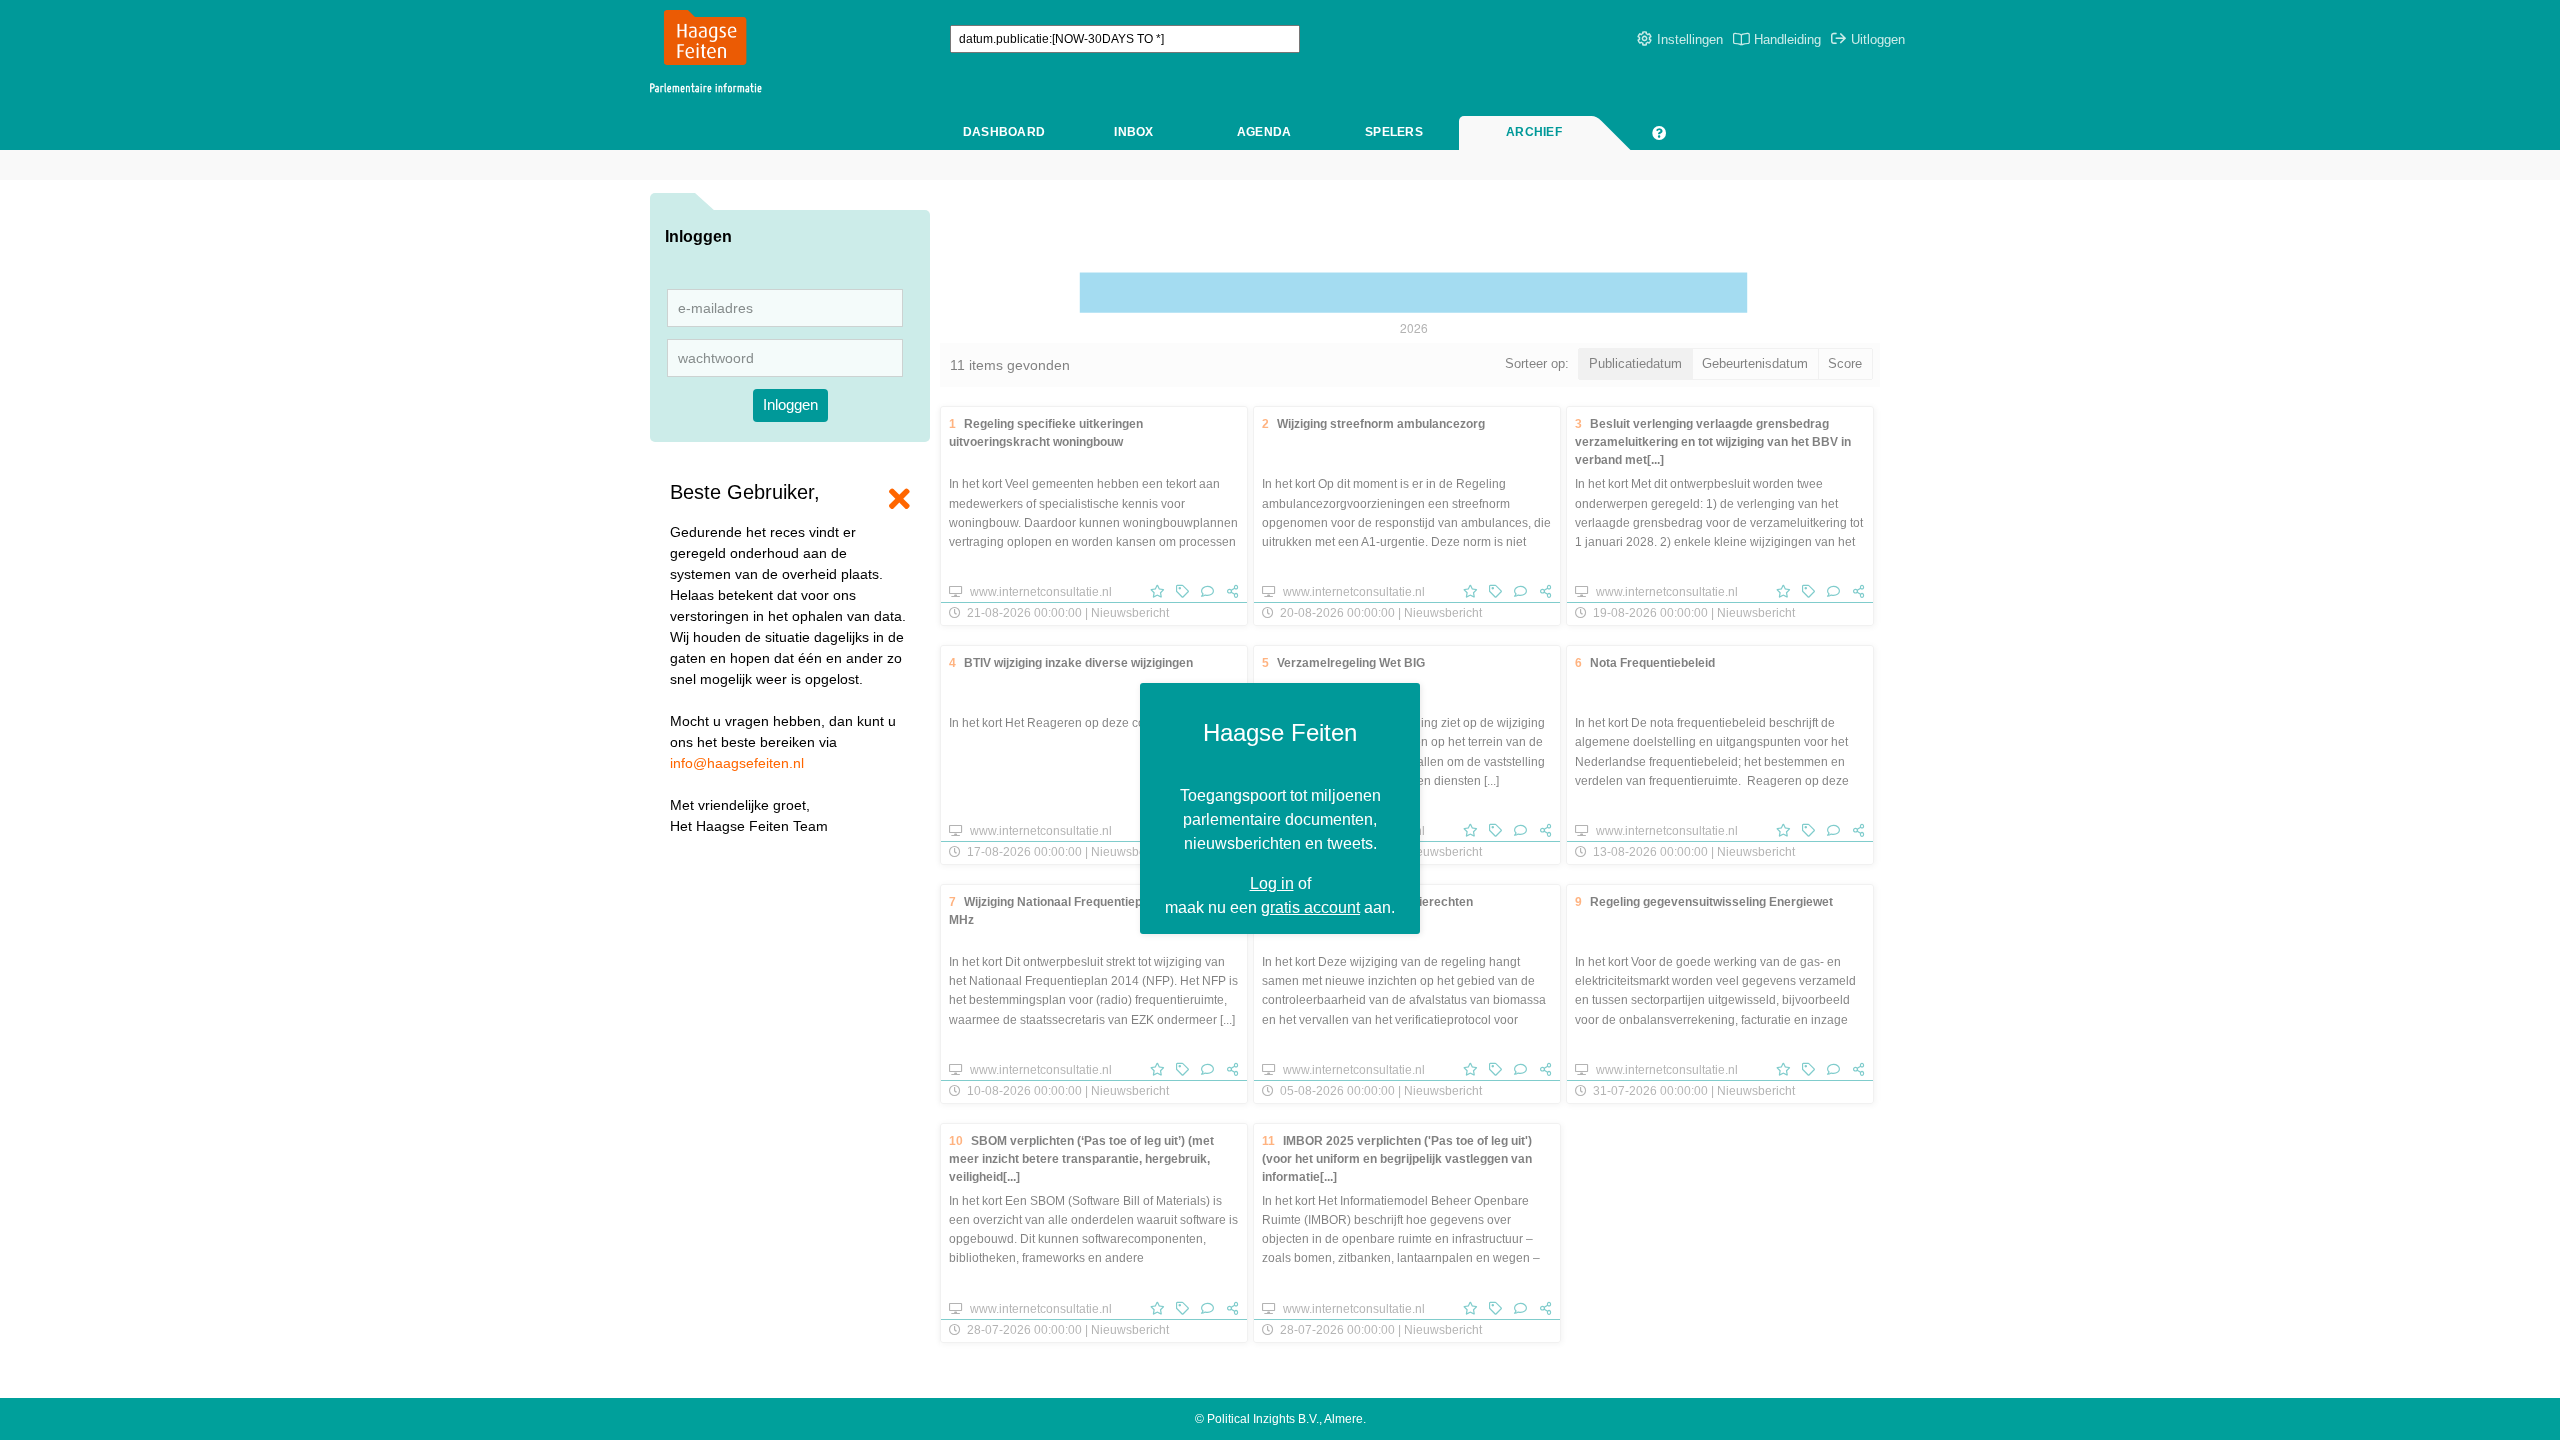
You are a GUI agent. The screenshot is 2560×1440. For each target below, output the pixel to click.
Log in (1272, 883)
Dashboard (1004, 132)
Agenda (1264, 132)
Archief (1534, 132)
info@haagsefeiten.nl (737, 763)
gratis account (1310, 907)
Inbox (1133, 132)
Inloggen (790, 404)
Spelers (1394, 132)
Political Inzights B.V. (1263, 1419)
